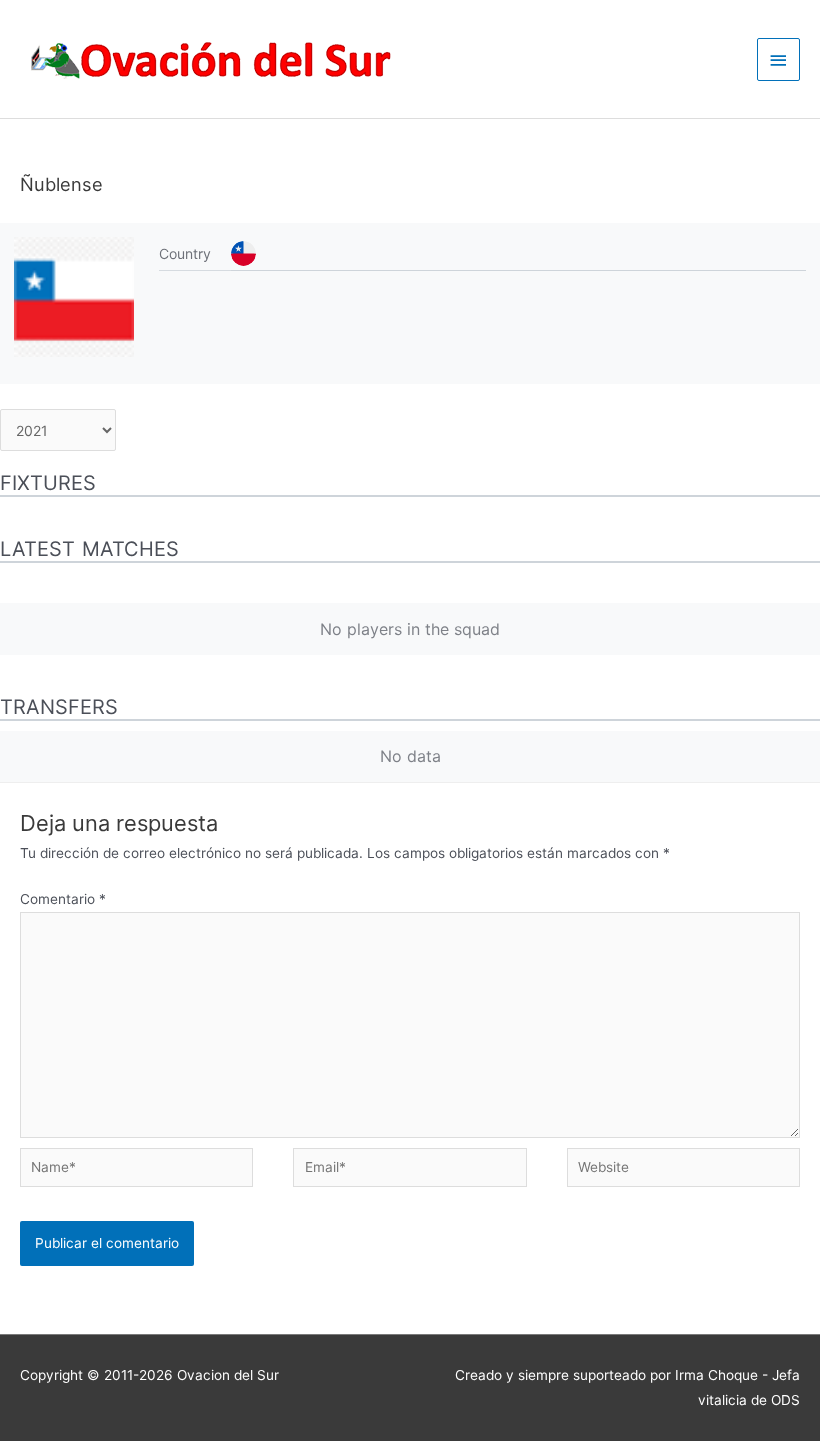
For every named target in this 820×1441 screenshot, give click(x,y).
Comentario (63, 899)
